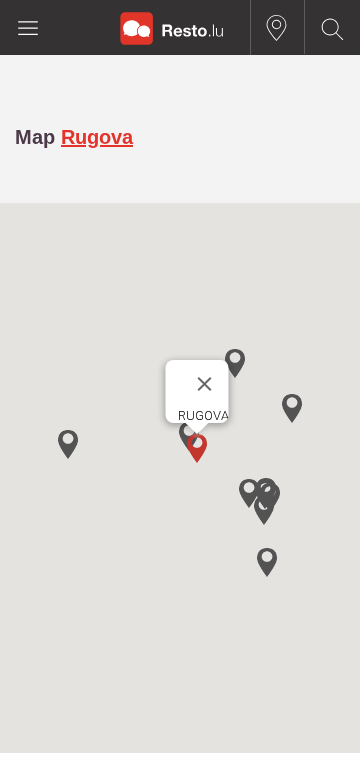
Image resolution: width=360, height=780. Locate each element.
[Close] (205, 384)
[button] (197, 448)
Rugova (97, 137)
